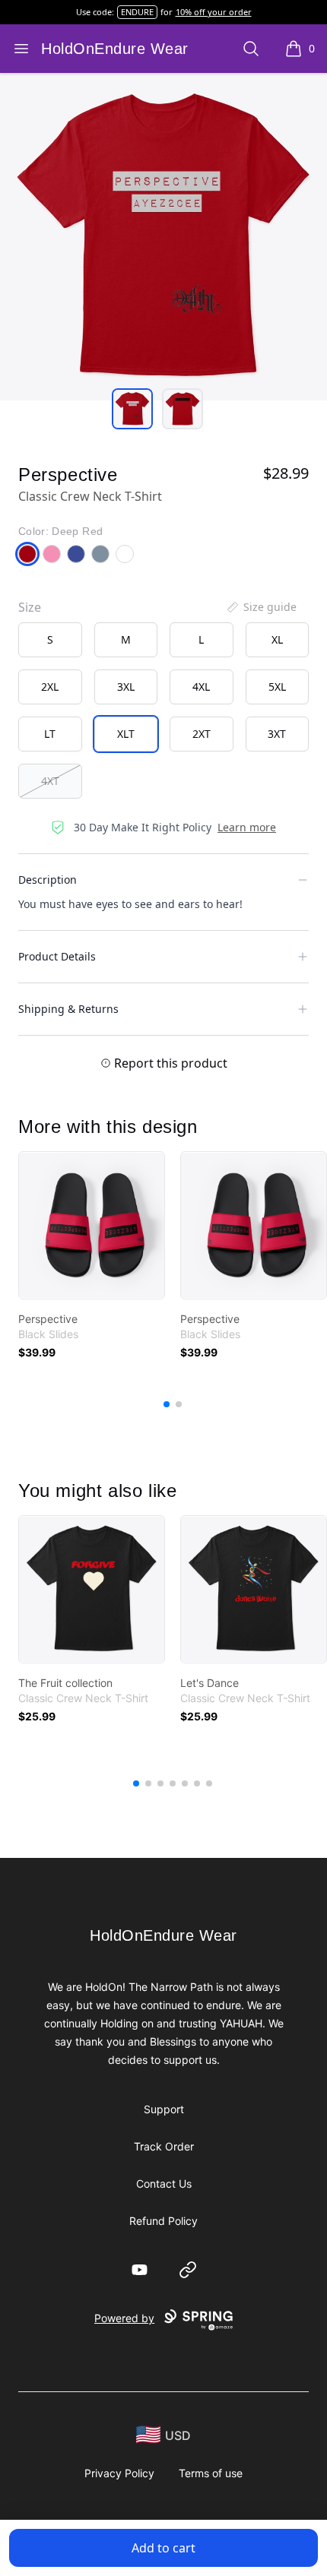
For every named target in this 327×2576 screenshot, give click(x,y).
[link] (92, 1225)
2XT (202, 734)
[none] (261, 607)
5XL (277, 687)
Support (164, 2109)
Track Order (164, 2146)
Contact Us (164, 2184)
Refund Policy (163, 2221)
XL (277, 639)
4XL (201, 687)
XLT (126, 734)
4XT (50, 781)
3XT (277, 734)
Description (48, 880)
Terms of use (211, 2473)
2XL (50, 687)
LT (50, 734)
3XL (126, 687)
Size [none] (30, 607)
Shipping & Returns (68, 1009)
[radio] (50, 640)
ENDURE (137, 12)
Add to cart (163, 2548)
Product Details (57, 956)
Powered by (124, 2318)
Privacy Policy (119, 2473)
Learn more (247, 827)
